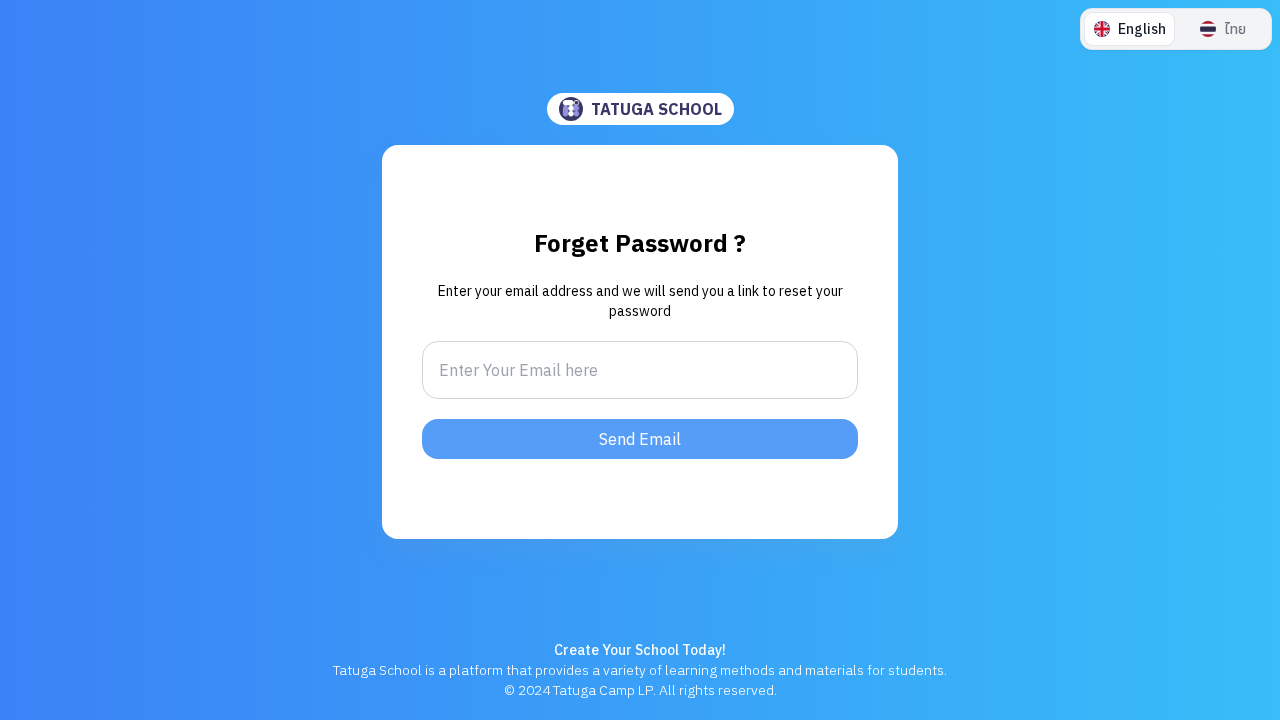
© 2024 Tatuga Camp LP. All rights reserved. (640, 690)
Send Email (640, 439)
